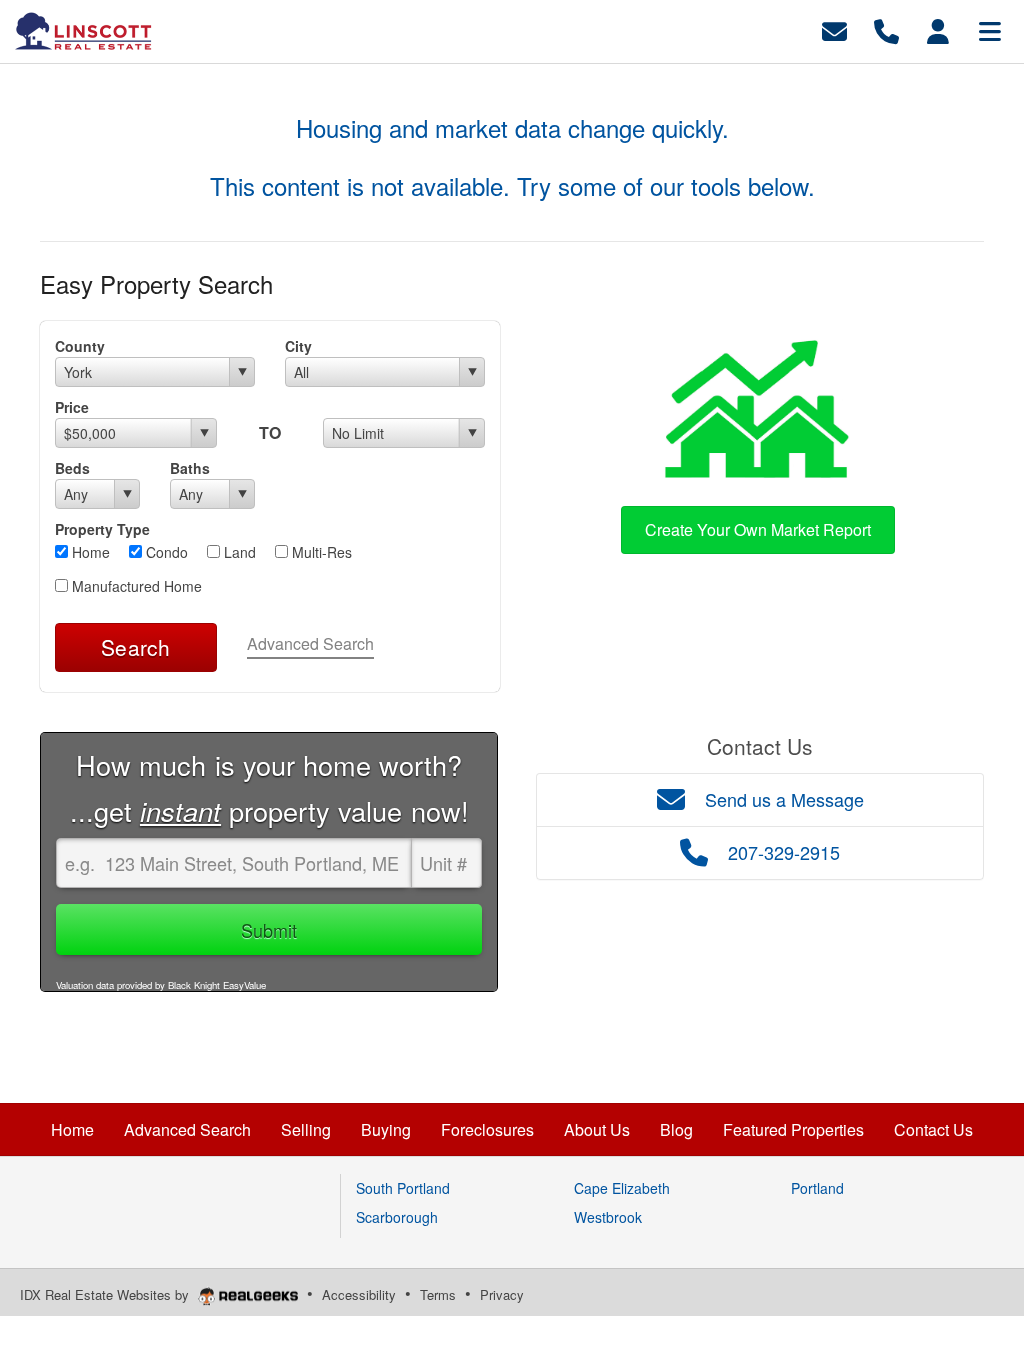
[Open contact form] (834, 29)
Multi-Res (320, 552)
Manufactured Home (135, 586)
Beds (72, 468)
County (80, 346)
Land (238, 552)
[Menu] (990, 29)
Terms (438, 1294)
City (298, 346)
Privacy (502, 1294)
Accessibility (359, 1294)
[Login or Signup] (938, 29)
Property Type (102, 529)
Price (72, 407)
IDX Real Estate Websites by (106, 1294)
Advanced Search (310, 643)
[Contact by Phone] (886, 29)
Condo (165, 552)
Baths (190, 468)
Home (89, 552)
